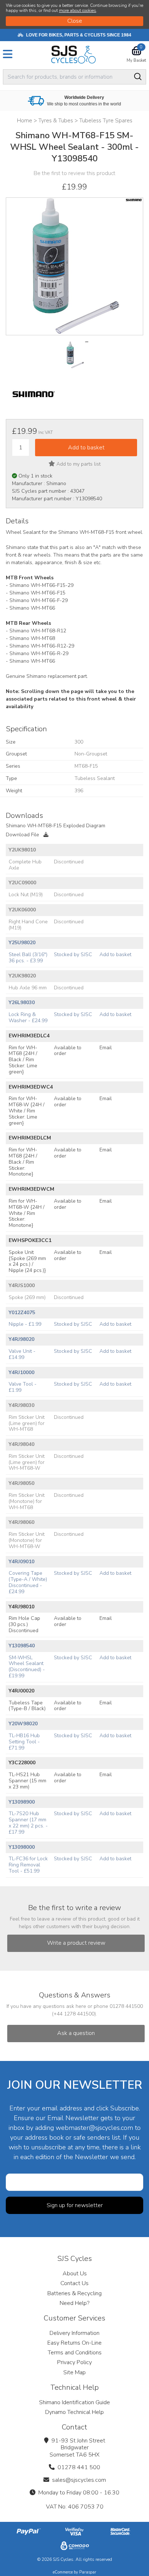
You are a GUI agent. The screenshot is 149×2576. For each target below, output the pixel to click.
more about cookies (78, 10)
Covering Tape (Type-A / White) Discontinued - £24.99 (28, 1582)
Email (106, 1048)
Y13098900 (22, 1802)
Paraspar (88, 2572)
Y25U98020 (22, 943)
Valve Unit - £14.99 (22, 1354)
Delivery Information (74, 2333)
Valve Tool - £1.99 (23, 1387)
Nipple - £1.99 (25, 1324)
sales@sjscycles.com (79, 2480)
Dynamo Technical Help (74, 2412)
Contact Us (74, 2283)
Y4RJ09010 (22, 1562)
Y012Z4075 (22, 1313)
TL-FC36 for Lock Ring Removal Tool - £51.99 (28, 1865)
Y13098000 (22, 1847)
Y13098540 (22, 1646)
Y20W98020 (23, 1724)
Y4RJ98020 (22, 1339)
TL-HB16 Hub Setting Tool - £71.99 (24, 1742)
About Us (75, 2274)
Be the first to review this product (74, 173)
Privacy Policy (74, 2362)
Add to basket (115, 954)
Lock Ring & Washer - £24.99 (28, 1017)
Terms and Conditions (75, 2353)
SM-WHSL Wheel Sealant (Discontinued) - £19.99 (27, 1667)
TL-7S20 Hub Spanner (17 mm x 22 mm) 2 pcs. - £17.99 (28, 1823)
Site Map (74, 2372)
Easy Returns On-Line (74, 2343)
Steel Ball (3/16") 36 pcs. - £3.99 (28, 958)
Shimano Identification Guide (74, 2402)
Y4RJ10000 (22, 1372)
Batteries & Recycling (74, 2293)
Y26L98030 (22, 1002)
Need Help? (74, 2303)
